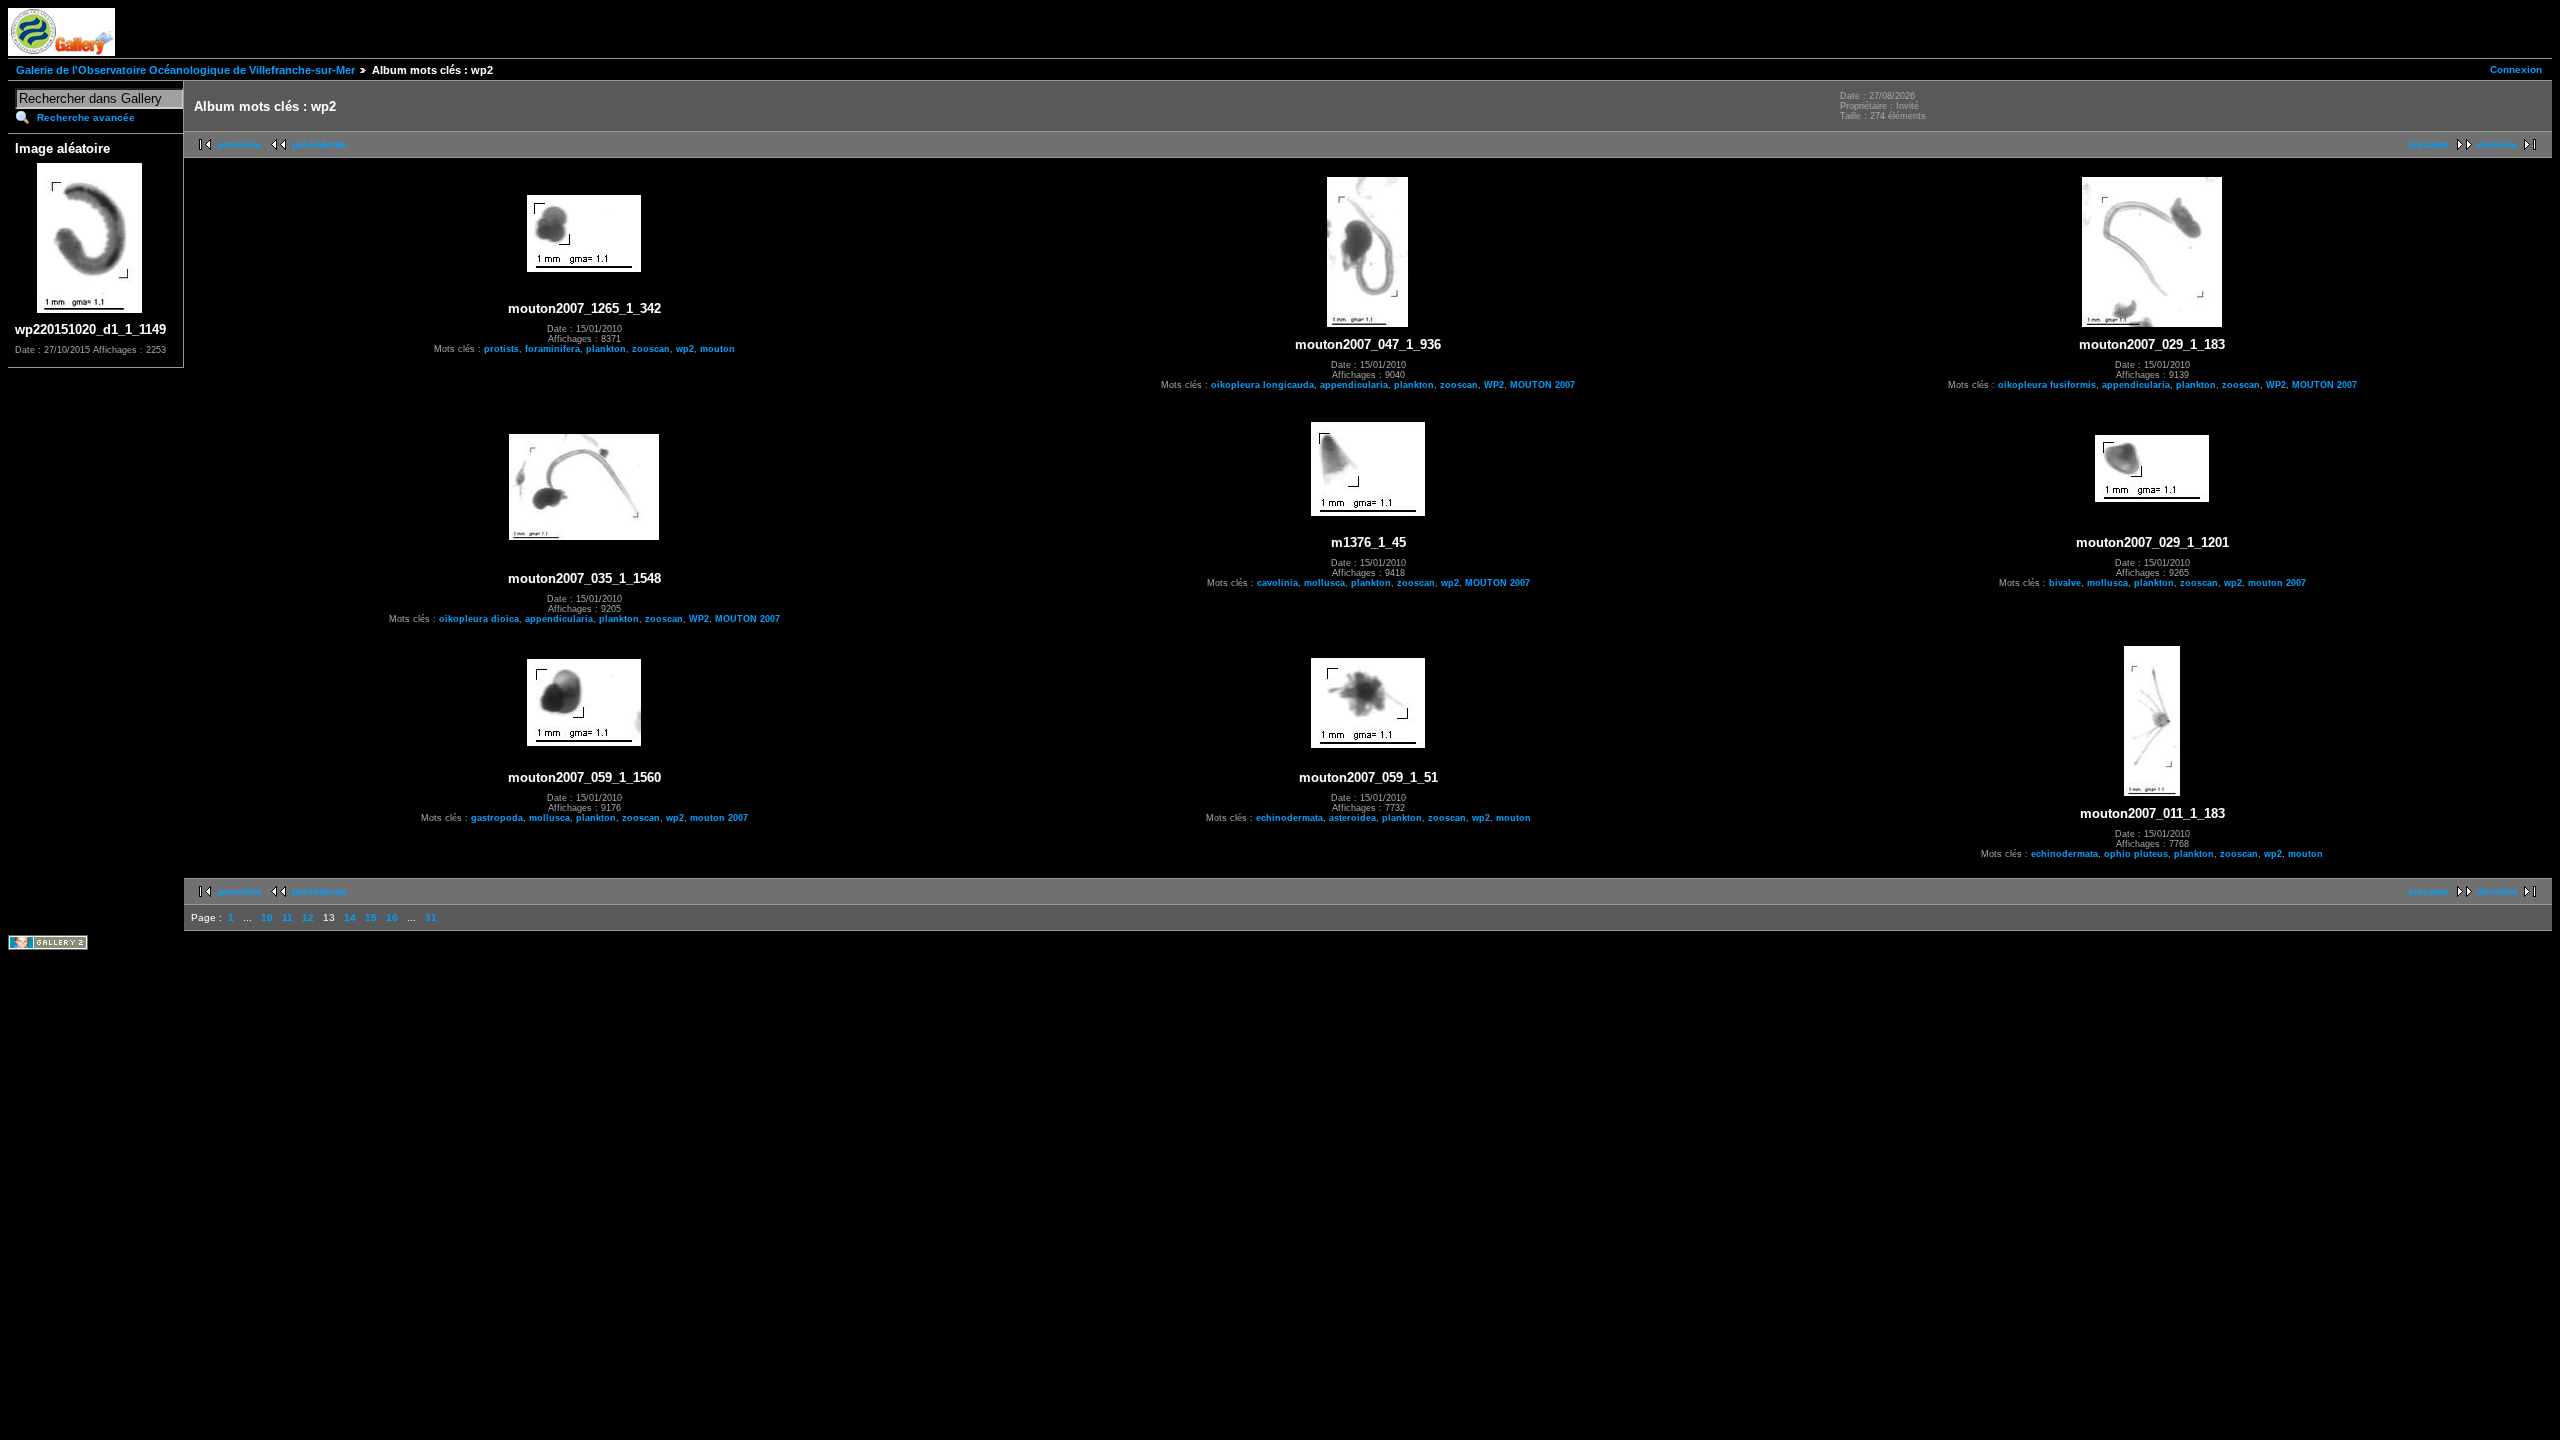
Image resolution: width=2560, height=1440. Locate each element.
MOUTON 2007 (1542, 385)
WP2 (1494, 385)
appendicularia (1354, 385)
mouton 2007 (2277, 583)
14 (350, 917)
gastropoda (497, 818)
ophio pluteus (2136, 854)
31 (431, 917)
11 (287, 917)
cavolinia (1277, 583)
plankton (606, 349)
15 (371, 917)
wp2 (685, 349)
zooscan (651, 349)
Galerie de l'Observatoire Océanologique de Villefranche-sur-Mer (185, 70)
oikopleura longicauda (1262, 385)
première (240, 144)
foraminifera (552, 349)
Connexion (2516, 69)
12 (308, 917)
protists (501, 349)
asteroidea (1352, 818)
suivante (2429, 144)
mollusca (1324, 583)
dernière (2497, 144)
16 (392, 917)
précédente (319, 144)
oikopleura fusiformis (2047, 385)
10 (267, 917)
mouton (717, 349)
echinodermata (1289, 818)
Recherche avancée (86, 117)
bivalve (2065, 583)
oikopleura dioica (479, 619)
